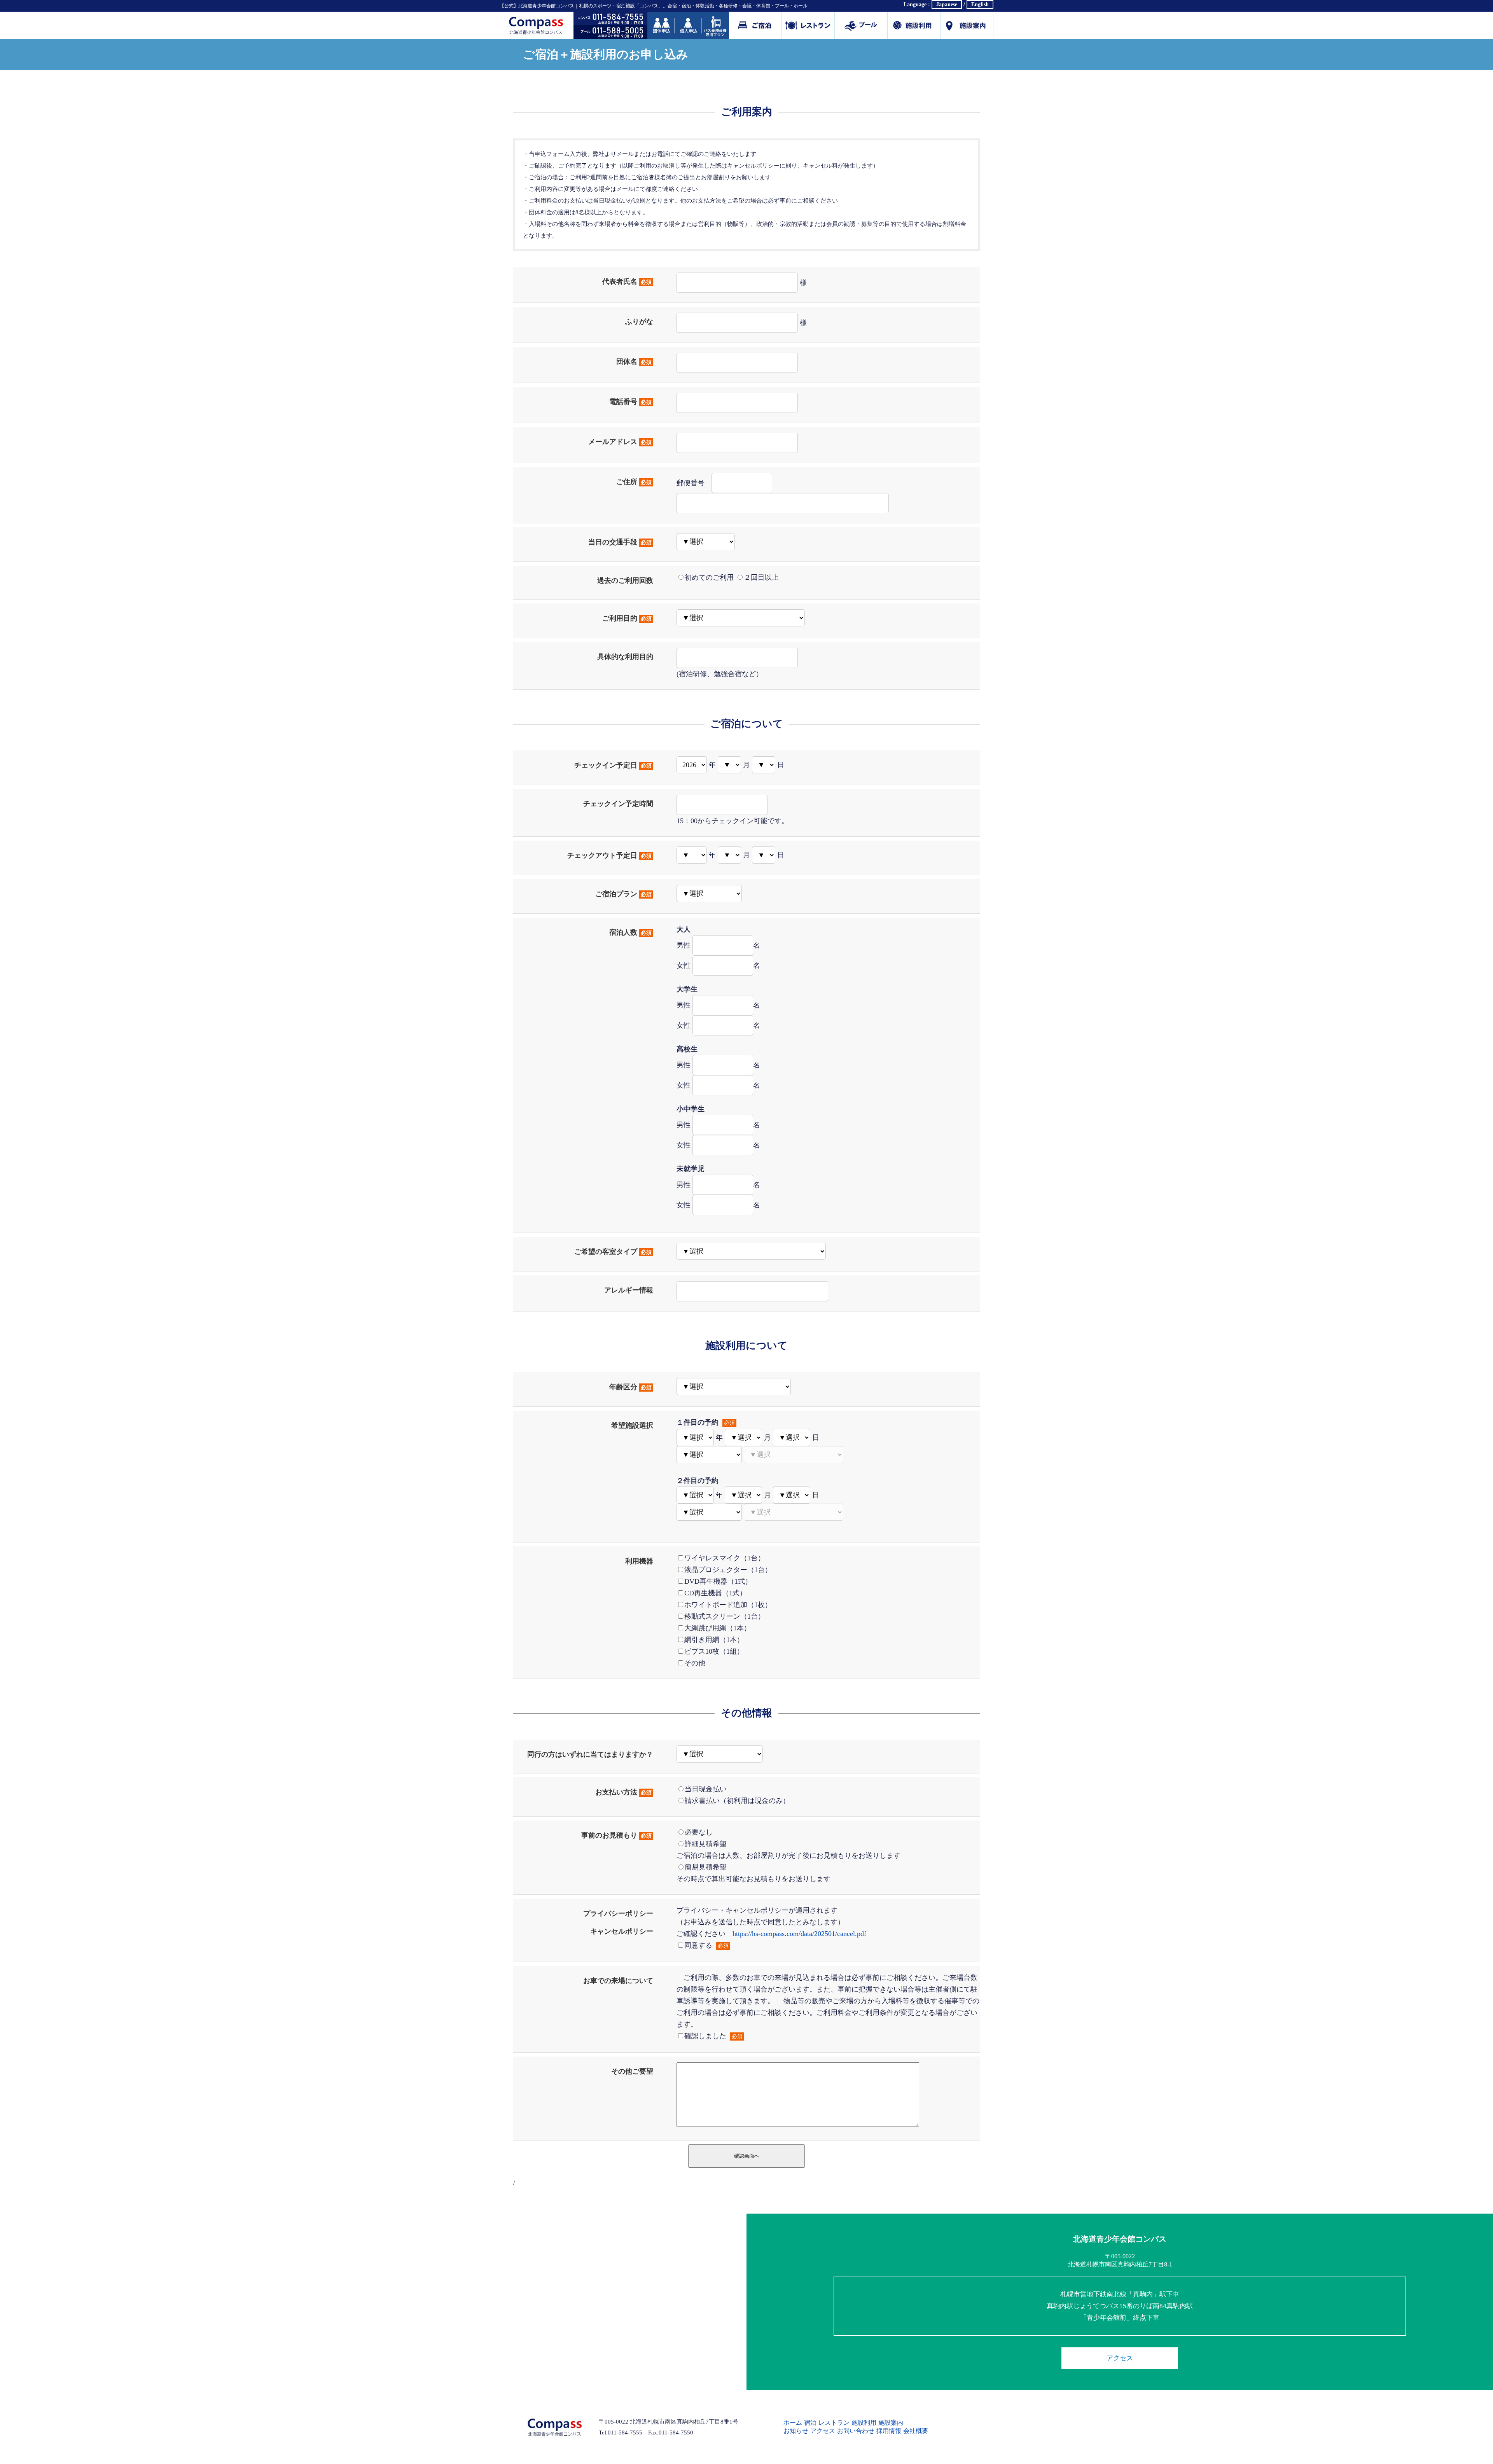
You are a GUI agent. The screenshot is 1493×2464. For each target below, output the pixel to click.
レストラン (834, 2423)
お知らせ (796, 2431)
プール (861, 25)
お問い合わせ (856, 2431)
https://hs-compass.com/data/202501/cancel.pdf (799, 1934)
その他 (695, 1663)
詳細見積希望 (706, 1844)
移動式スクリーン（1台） (725, 1616)
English (980, 4)
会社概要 (916, 2431)
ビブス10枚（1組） (714, 1651)
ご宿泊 (755, 25)
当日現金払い (706, 1789)
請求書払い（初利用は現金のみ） (737, 1801)
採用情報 (889, 2431)
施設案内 (967, 25)
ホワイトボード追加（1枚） (728, 1605)
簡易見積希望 (706, 1867)
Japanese (947, 4)
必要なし (699, 1832)
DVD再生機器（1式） (718, 1581)
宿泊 (810, 2423)
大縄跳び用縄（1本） (718, 1628)
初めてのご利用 (709, 577)
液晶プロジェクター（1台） (728, 1570)
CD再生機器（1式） (715, 1593)
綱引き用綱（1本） (714, 1640)
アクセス (1120, 2358)
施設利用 (914, 25)
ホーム (793, 2423)
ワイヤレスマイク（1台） (725, 1558)
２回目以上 (761, 577)
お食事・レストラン (808, 25)
